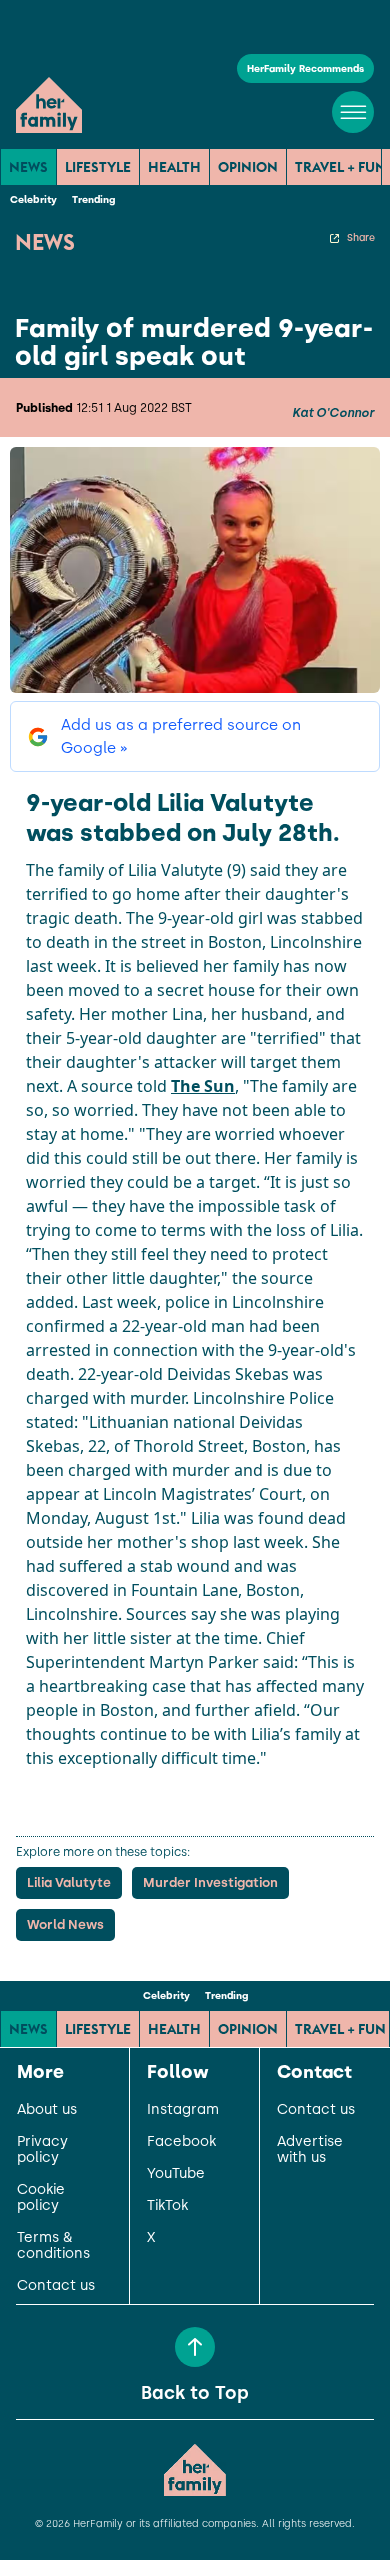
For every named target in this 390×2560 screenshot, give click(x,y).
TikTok (167, 2206)
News (28, 167)
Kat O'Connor (333, 413)
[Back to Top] (195, 2347)
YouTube (176, 2174)
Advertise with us (310, 2150)
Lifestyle (98, 167)
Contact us (56, 2286)
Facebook (181, 2142)
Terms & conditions (53, 2246)
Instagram (183, 2110)
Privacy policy (42, 2150)
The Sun (203, 1086)
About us (47, 2110)
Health (174, 167)
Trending (93, 199)
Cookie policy (41, 2198)
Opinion (248, 167)
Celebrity (33, 199)
